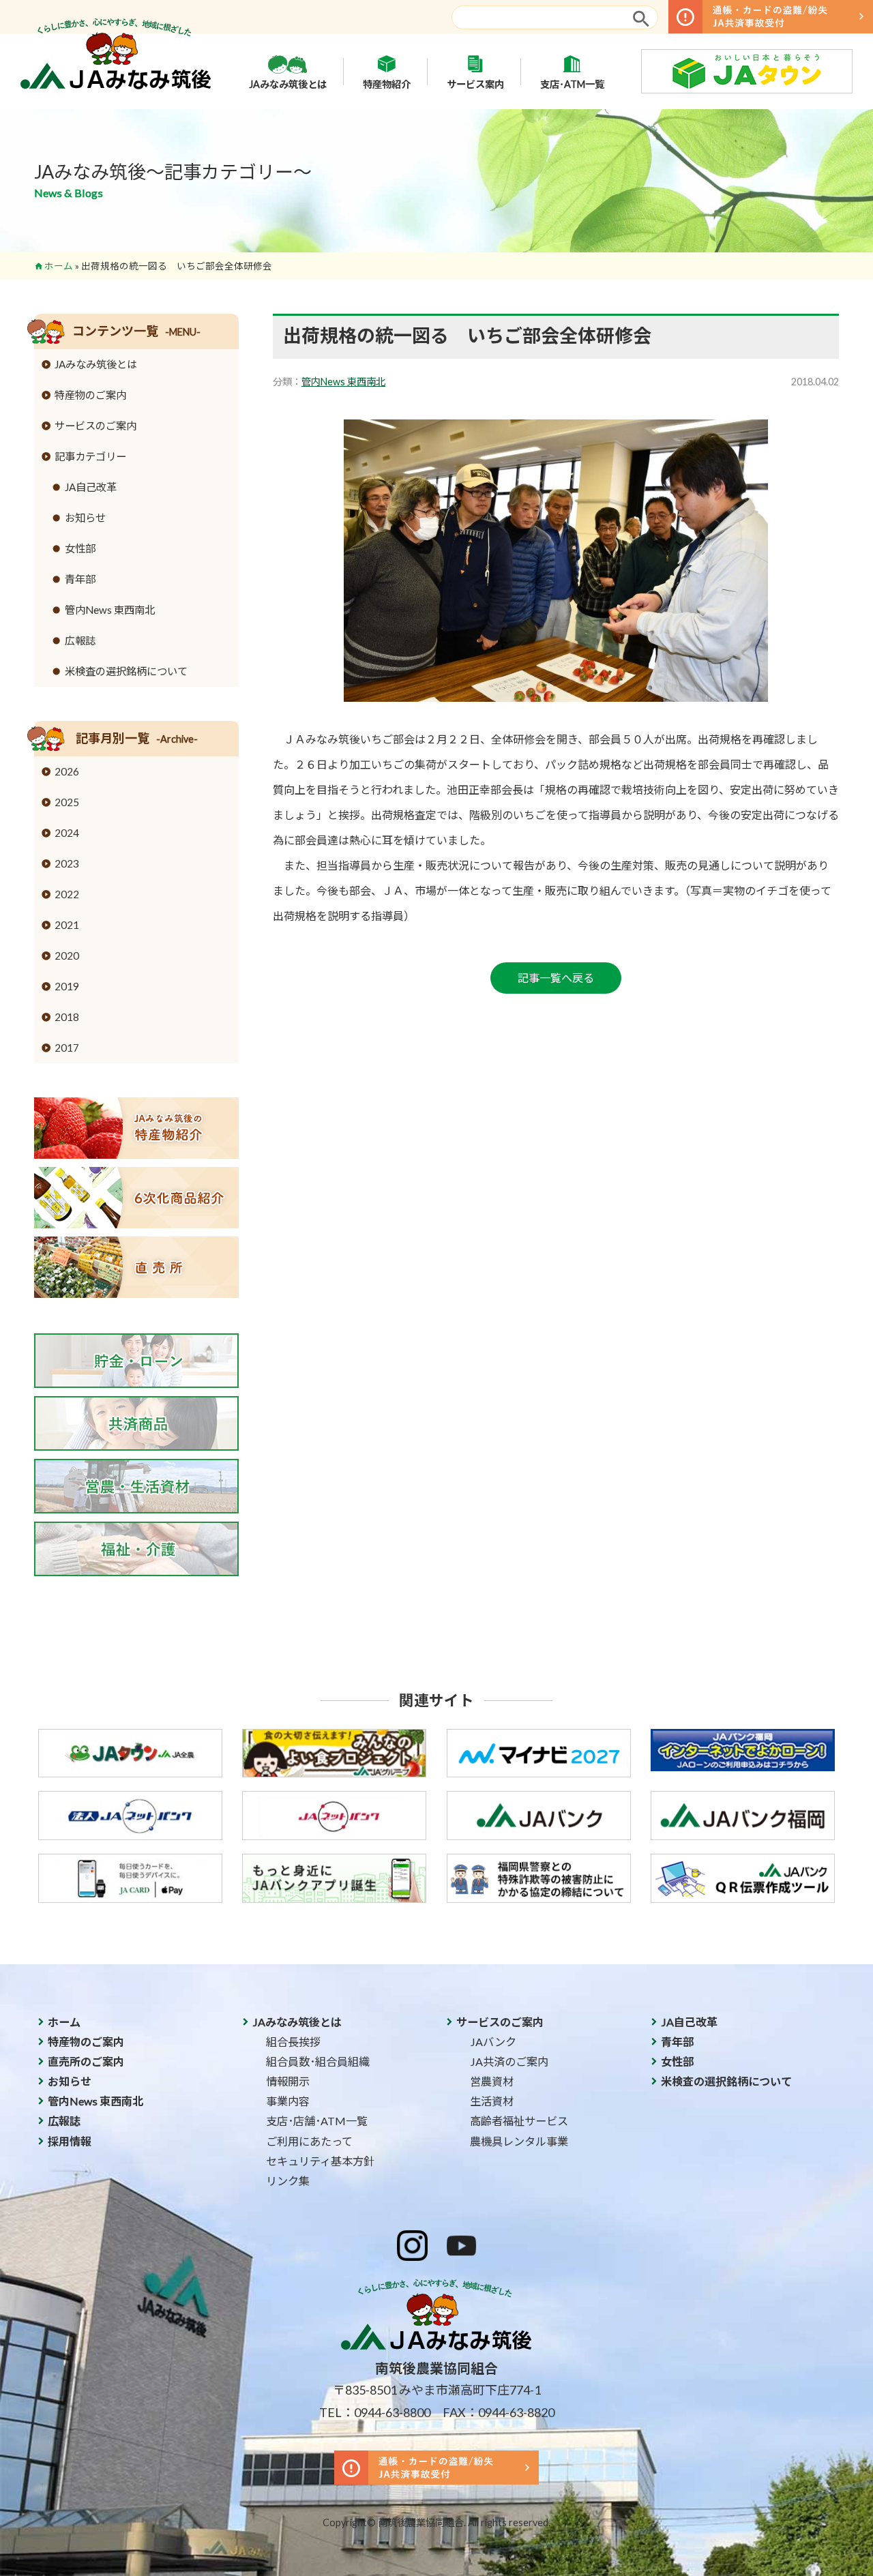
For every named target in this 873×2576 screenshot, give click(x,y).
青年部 (80, 579)
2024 (67, 833)
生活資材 (492, 2101)
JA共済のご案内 (509, 2061)
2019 (67, 986)
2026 (67, 771)
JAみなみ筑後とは (288, 84)
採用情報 (70, 2141)
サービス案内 (475, 84)
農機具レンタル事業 (519, 2141)
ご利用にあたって (309, 2141)
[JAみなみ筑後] (116, 85)
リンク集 (288, 2181)
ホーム (59, 266)
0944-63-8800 (392, 2412)
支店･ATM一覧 (572, 84)
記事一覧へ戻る (556, 978)
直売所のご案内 (86, 2061)
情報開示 (288, 2081)
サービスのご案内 (95, 426)
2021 (67, 925)
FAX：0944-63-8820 (499, 2412)
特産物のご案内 (90, 395)
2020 (67, 956)
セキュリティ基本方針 (320, 2161)
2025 (67, 802)
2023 (67, 863)
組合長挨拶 (293, 2042)
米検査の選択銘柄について (126, 671)
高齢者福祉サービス (519, 2121)
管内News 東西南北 (343, 382)
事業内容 (288, 2101)
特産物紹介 (387, 84)
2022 (67, 894)
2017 (67, 1048)
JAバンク (493, 2042)
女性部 (80, 548)
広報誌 (80, 640)
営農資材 (492, 2081)
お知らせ (85, 518)
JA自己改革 (91, 487)
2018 (67, 1017)
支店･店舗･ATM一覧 (317, 2121)
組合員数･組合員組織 (318, 2061)
